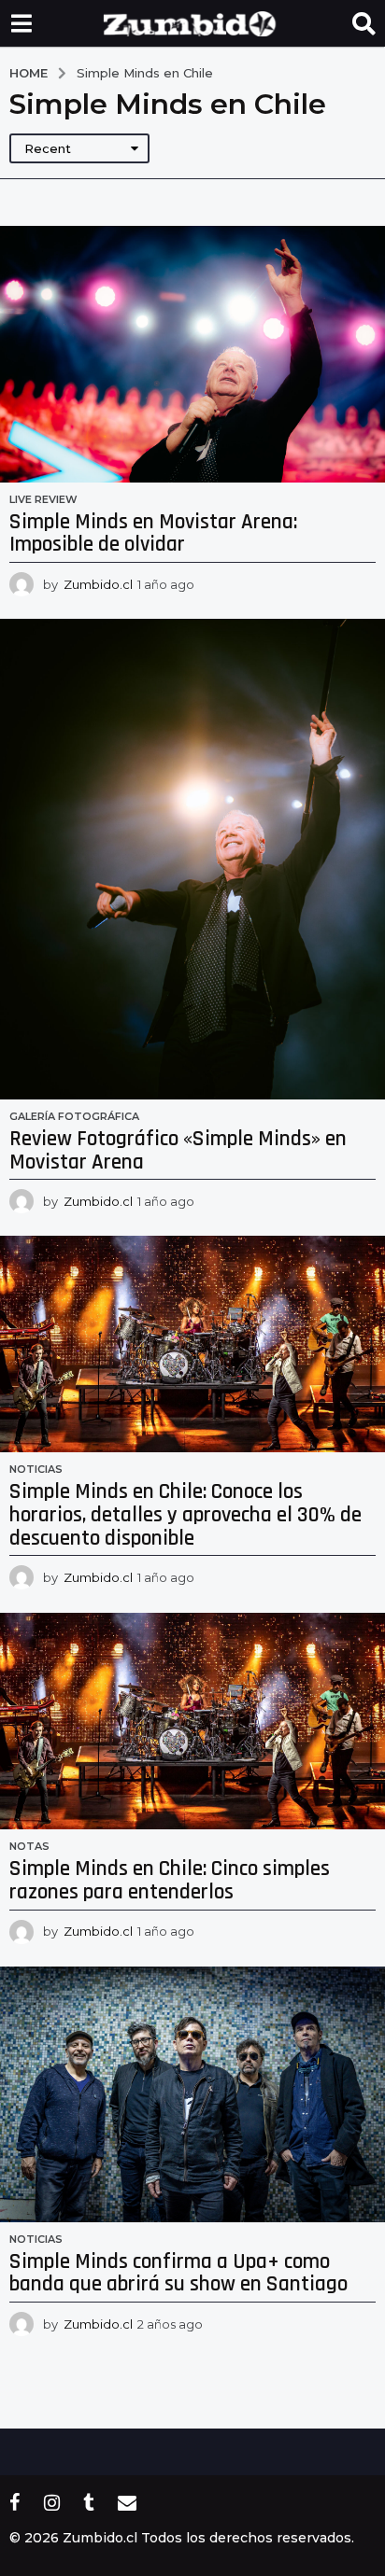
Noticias (36, 1469)
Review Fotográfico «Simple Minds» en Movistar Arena (178, 1151)
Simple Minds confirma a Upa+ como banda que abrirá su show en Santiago (178, 2274)
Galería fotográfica (74, 1116)
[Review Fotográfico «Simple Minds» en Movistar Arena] (192, 859)
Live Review (43, 499)
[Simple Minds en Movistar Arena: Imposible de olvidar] (192, 354)
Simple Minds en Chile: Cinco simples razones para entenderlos (170, 1881)
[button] (21, 23)
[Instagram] (52, 2502)
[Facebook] (15, 2502)
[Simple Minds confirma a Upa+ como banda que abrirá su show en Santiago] (192, 2094)
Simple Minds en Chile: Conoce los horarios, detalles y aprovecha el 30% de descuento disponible (185, 1515)
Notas (29, 1846)
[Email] (127, 2502)
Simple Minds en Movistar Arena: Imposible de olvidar (153, 534)
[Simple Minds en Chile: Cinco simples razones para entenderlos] (192, 1721)
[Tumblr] (89, 2502)
